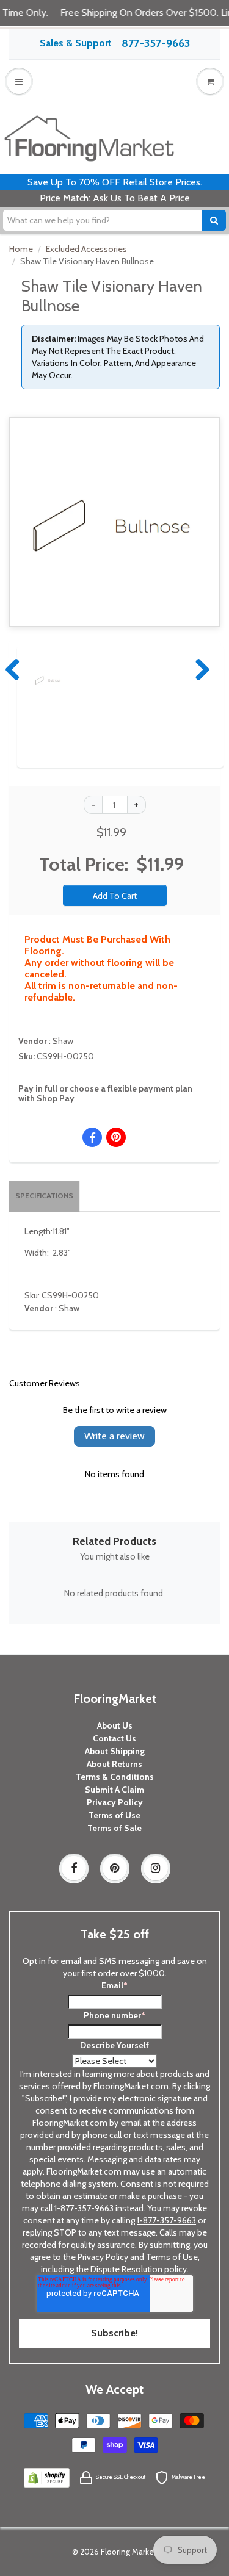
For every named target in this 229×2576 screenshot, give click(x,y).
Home (21, 249)
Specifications (44, 1196)
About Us (115, 1725)
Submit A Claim (114, 1790)
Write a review (114, 1436)
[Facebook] (74, 1868)
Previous (13, 669)
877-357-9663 (156, 43)
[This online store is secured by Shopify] (46, 2477)
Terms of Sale (114, 1828)
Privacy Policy (115, 1802)
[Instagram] (156, 1868)
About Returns (114, 1764)
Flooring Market (129, 2552)
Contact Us (114, 1738)
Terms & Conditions (115, 1777)
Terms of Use (114, 1815)
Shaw (63, 1041)
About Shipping (115, 1751)
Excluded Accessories (86, 249)
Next (200, 669)
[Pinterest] (115, 1868)
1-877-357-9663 (84, 2208)
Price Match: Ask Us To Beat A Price (115, 198)
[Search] (214, 220)
